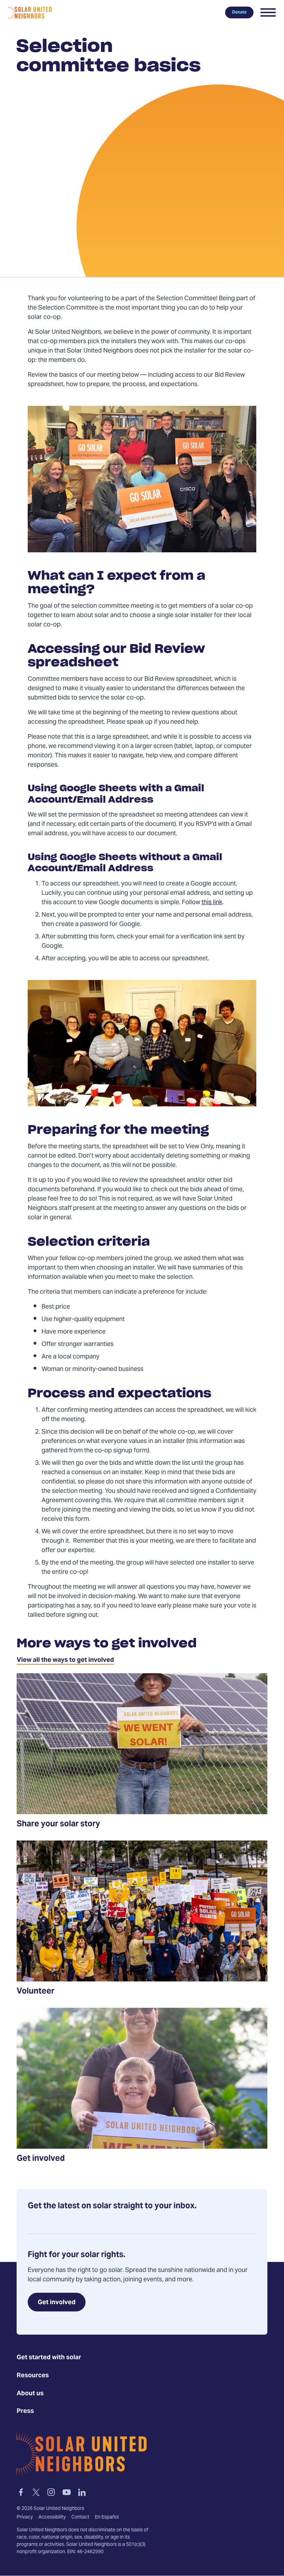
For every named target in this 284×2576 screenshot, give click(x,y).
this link (212, 903)
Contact (80, 2517)
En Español (107, 2517)
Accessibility (52, 2517)
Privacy (25, 2517)
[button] (268, 12)
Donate (239, 12)
